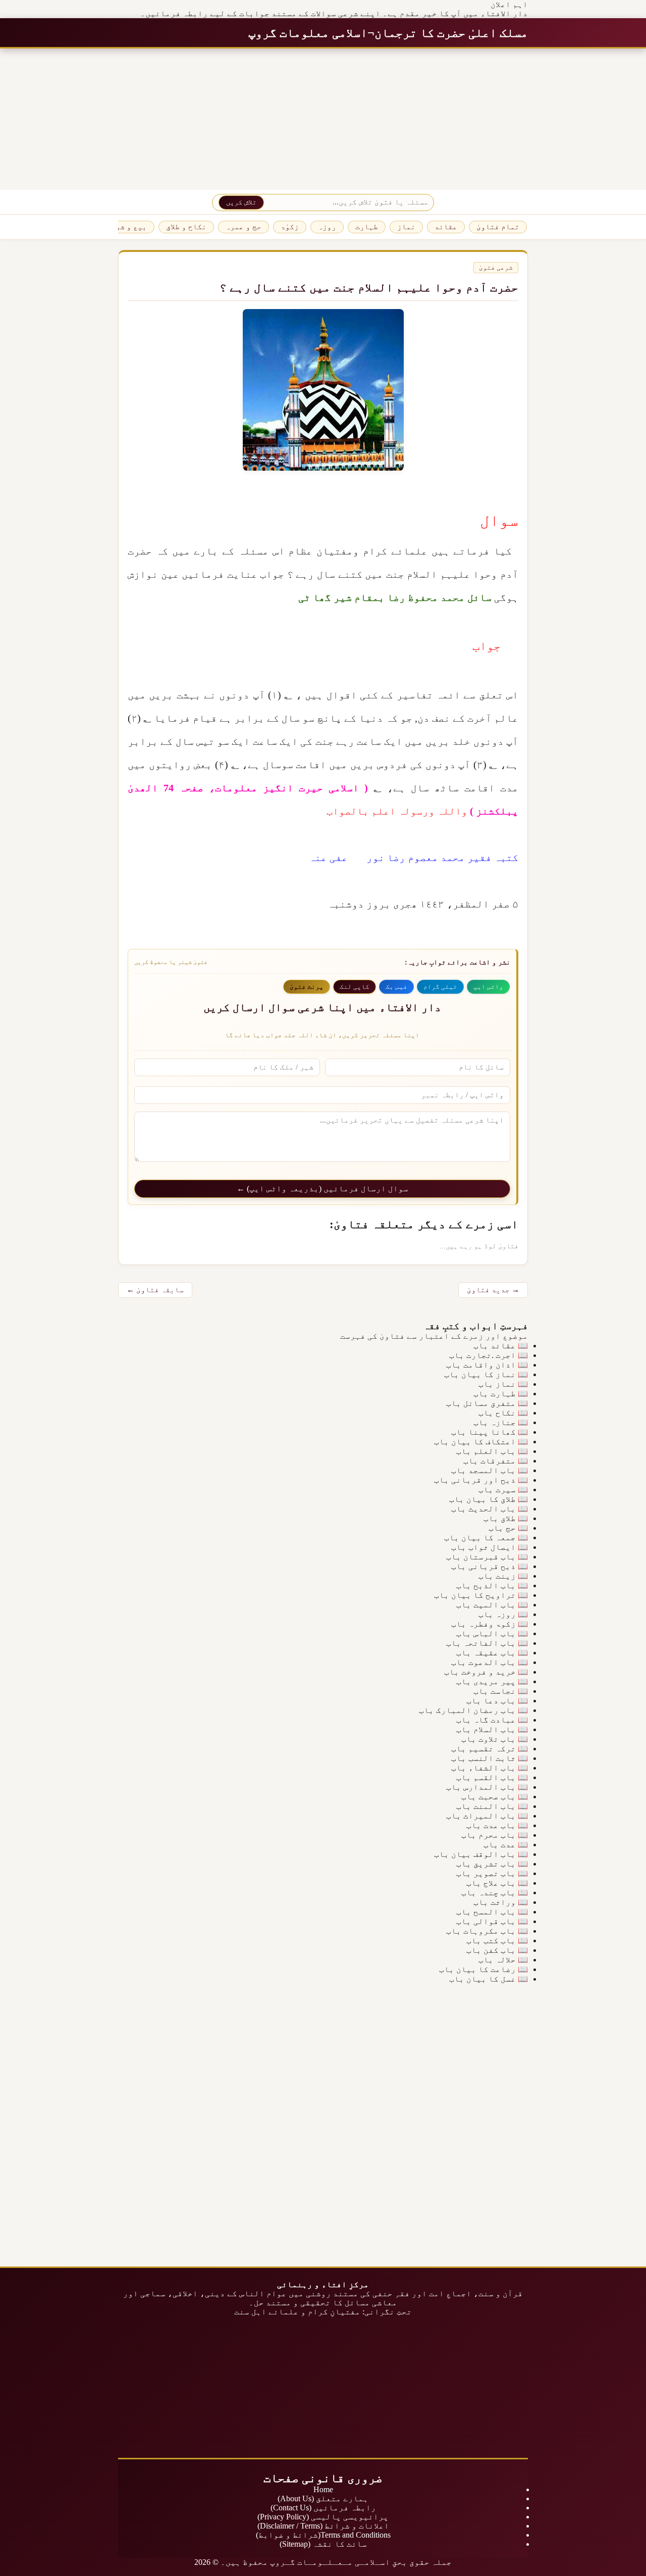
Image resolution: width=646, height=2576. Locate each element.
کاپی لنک (355, 987)
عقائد (446, 227)
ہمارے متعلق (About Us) (323, 2498)
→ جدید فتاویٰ (493, 1290)
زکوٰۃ (290, 227)
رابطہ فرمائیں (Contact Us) (323, 2508)
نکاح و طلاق (186, 227)
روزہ (327, 227)
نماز (406, 227)
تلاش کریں (241, 202)
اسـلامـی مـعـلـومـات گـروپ (330, 2562)
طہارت (367, 227)
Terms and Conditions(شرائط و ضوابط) (323, 2535)
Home (323, 2489)
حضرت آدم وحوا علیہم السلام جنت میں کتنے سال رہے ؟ (369, 288)
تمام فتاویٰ (498, 227)
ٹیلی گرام (440, 987)
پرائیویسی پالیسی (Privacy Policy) (323, 2517)
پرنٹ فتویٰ (307, 987)
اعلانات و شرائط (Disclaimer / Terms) (323, 2526)
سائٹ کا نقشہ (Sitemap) (323, 2544)
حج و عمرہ (244, 227)
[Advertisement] (343, 119)
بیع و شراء (127, 227)
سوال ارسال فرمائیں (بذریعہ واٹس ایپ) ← (322, 1189)
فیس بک (396, 987)
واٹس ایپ (488, 987)
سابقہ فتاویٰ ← (155, 1290)
